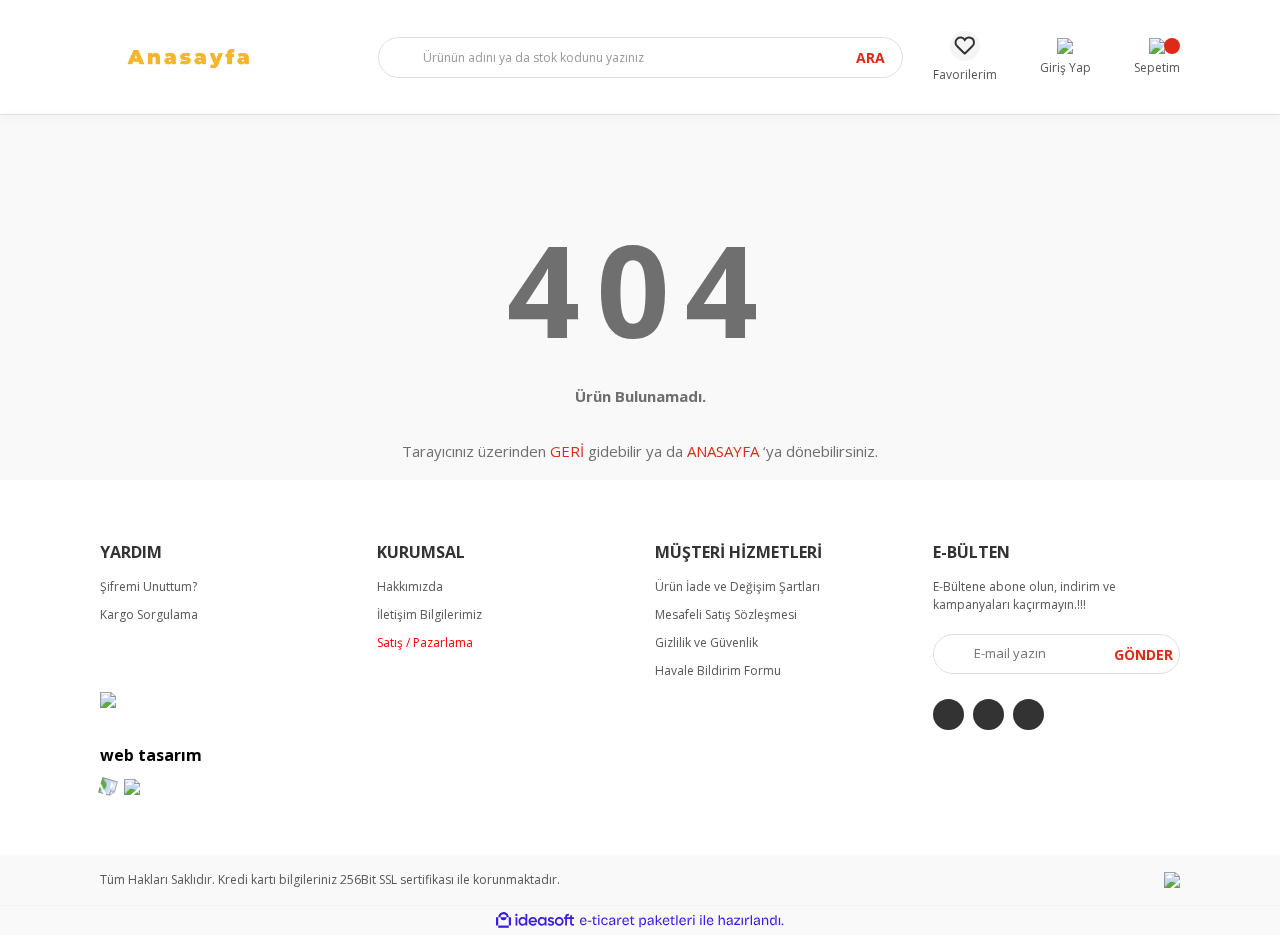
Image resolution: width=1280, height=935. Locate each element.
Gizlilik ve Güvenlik (706, 642)
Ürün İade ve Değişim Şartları (737, 586)
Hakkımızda (410, 586)
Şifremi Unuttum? (148, 586)
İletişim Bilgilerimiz (429, 614)
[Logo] (209, 55)
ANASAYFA (723, 451)
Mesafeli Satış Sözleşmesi (726, 614)
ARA (870, 57)
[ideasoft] (535, 920)
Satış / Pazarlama (425, 642)
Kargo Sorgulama (149, 614)
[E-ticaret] (637, 921)
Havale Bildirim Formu (718, 670)
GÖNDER (1143, 654)
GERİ (567, 451)
